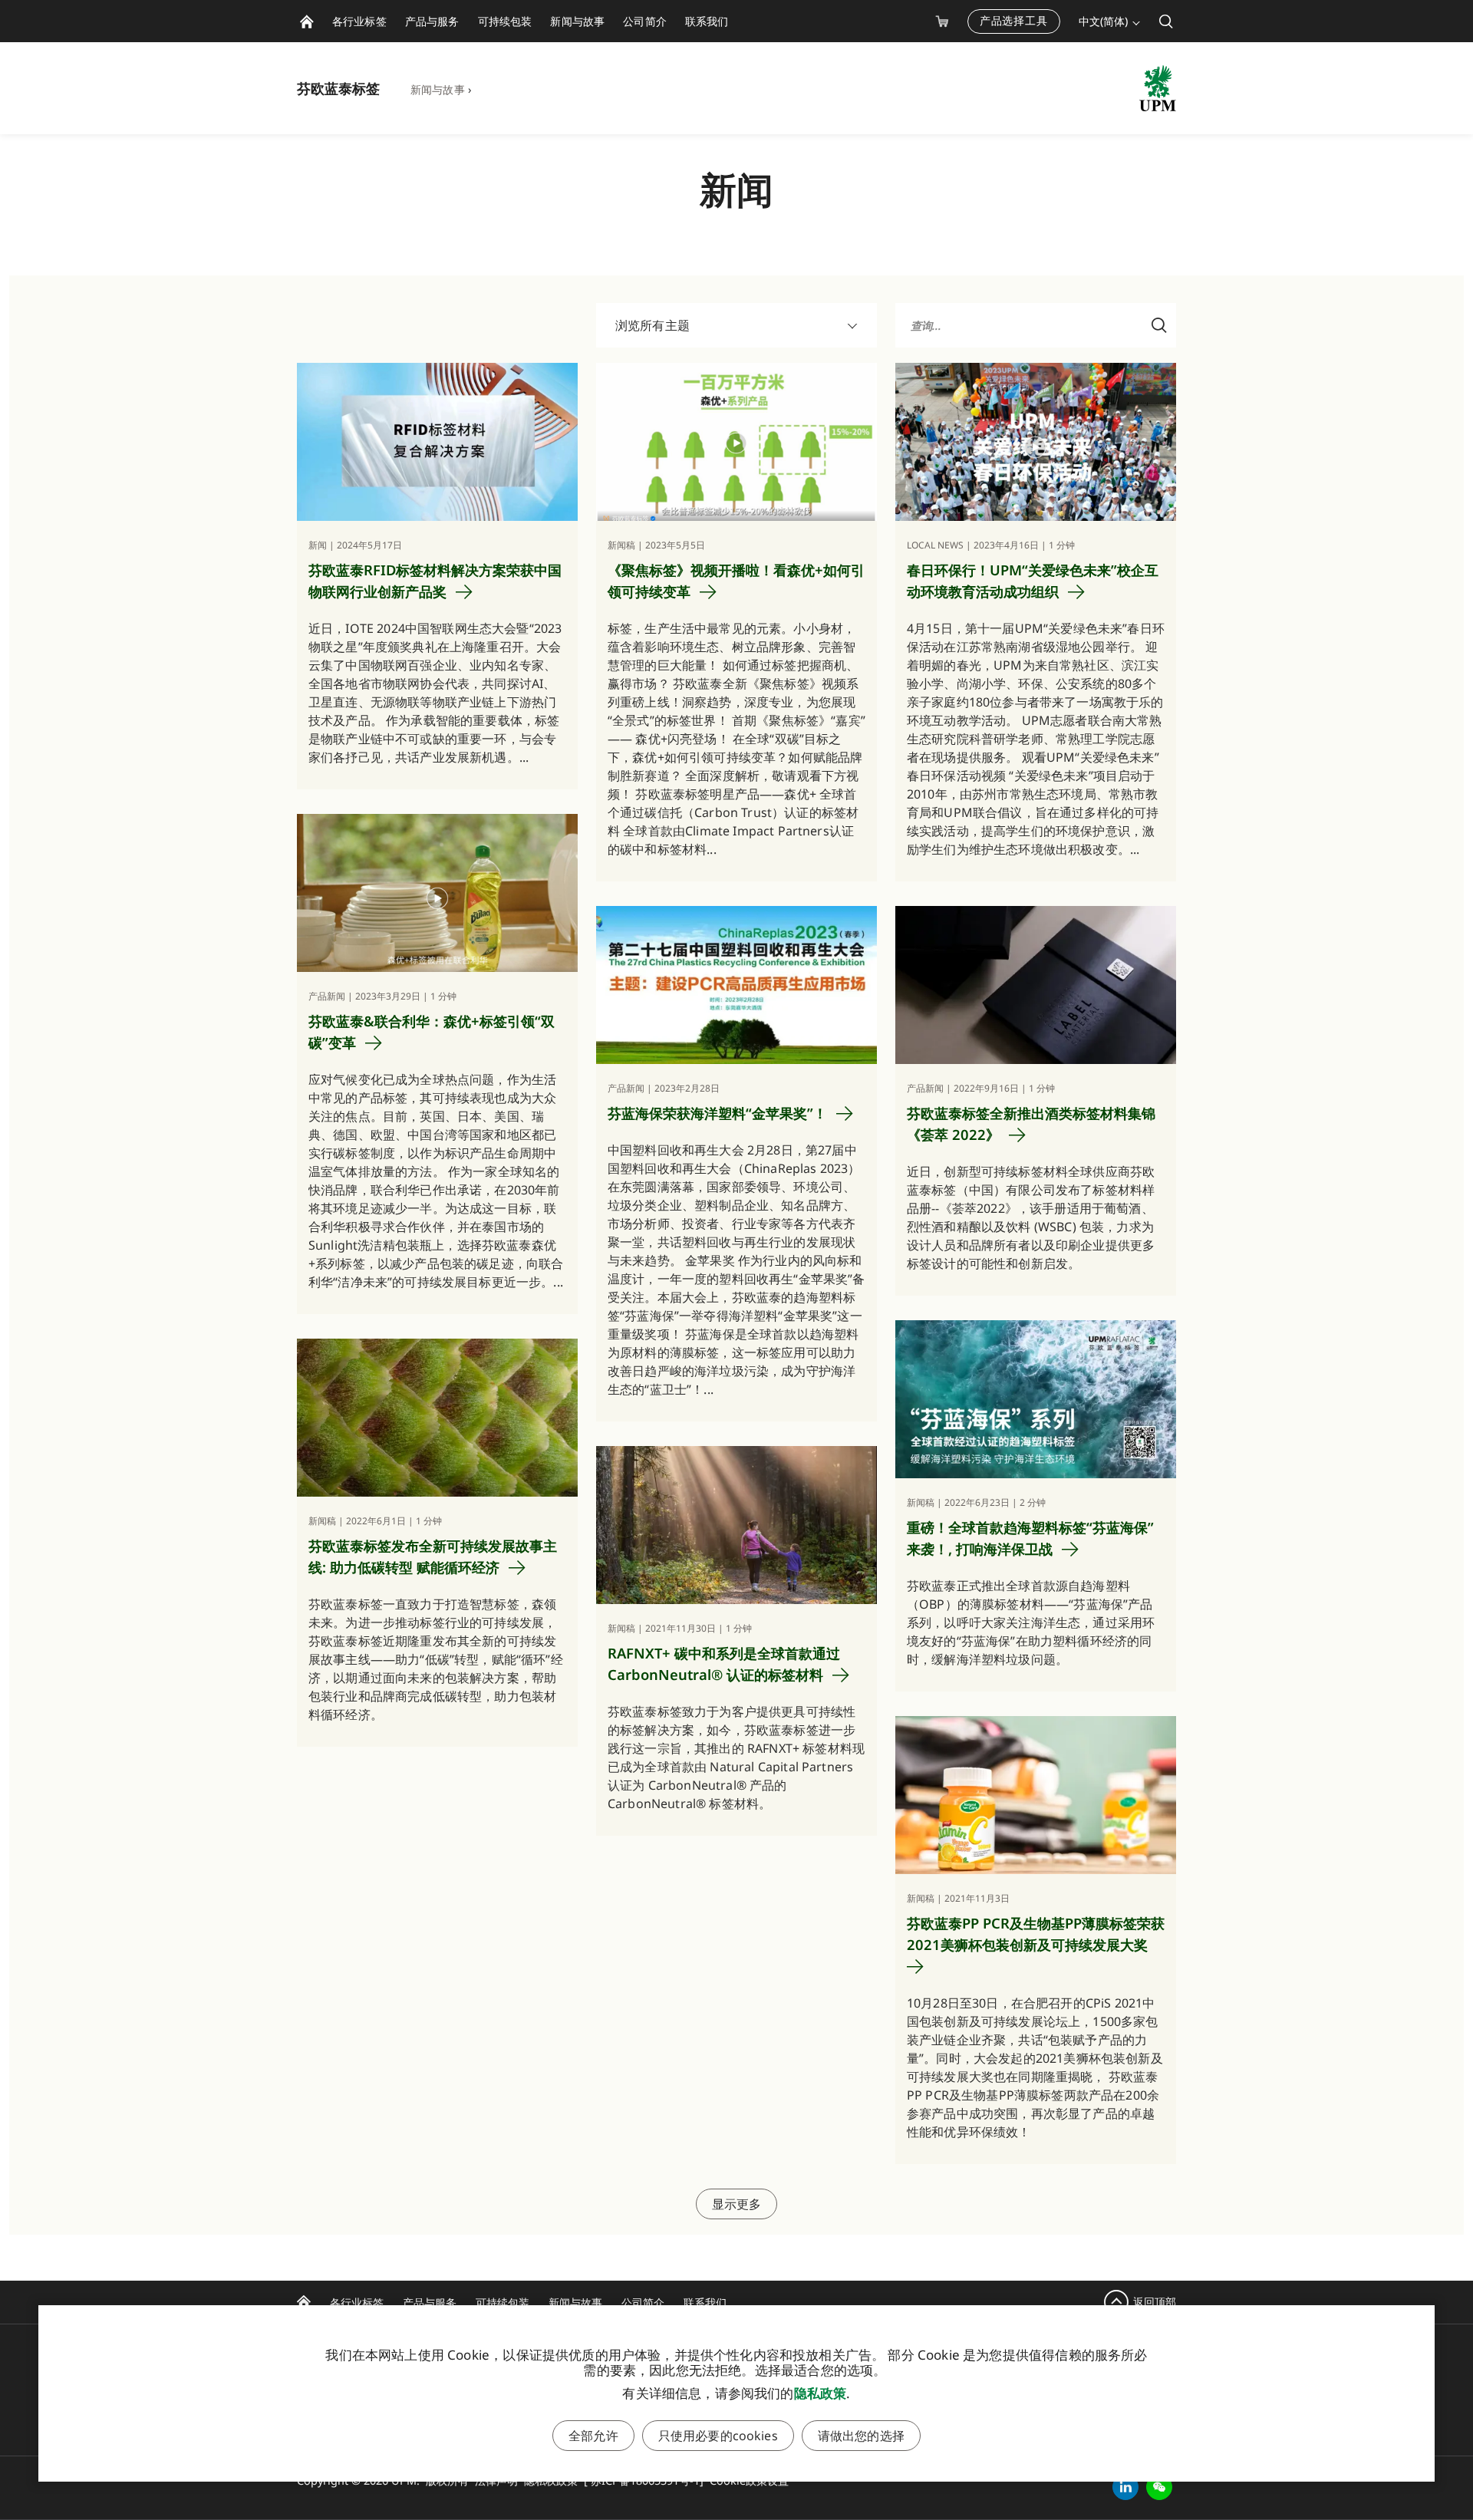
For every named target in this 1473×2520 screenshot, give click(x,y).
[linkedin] (1125, 2487)
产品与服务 (430, 2303)
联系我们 (705, 2303)
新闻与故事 (438, 89)
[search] (1166, 21)
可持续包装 (503, 2303)
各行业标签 (357, 2303)
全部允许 (593, 2436)
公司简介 (643, 2303)
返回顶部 (1155, 2302)
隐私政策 (821, 2393)
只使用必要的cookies (718, 2436)
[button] (1159, 2487)
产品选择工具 (1014, 20)
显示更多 (737, 2204)
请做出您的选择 (861, 2436)
